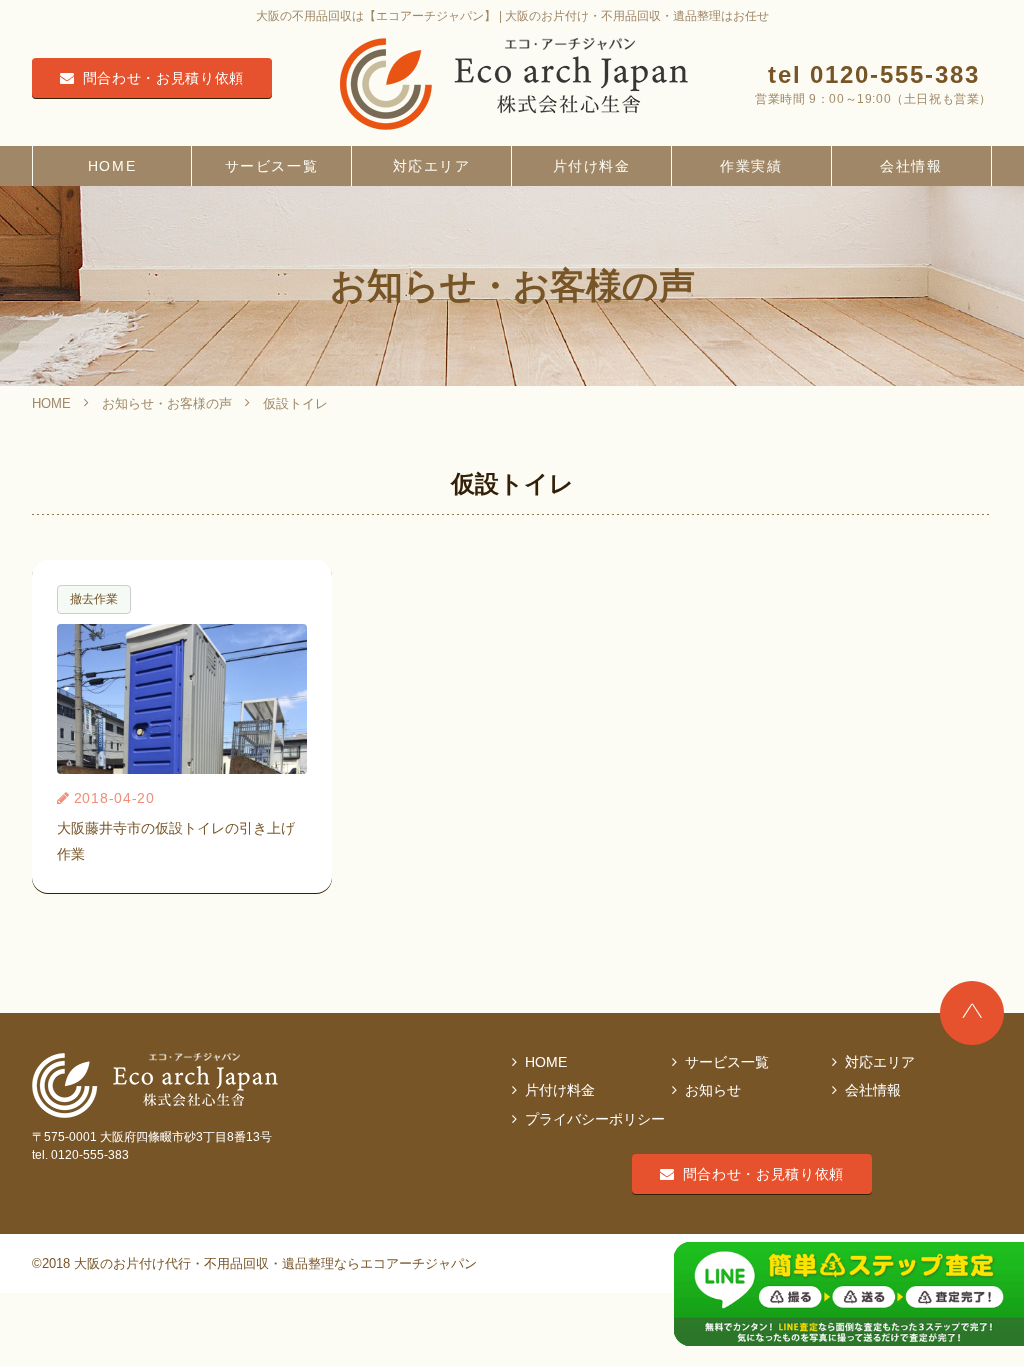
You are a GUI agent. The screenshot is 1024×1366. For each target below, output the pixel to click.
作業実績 (751, 166)
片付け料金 (592, 166)
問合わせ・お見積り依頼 (164, 78)
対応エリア (432, 166)
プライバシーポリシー (595, 1119)
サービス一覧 (271, 166)
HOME (112, 166)
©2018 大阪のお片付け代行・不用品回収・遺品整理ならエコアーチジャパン (254, 1264)
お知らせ (713, 1090)
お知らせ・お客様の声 (167, 403)
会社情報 (911, 166)
